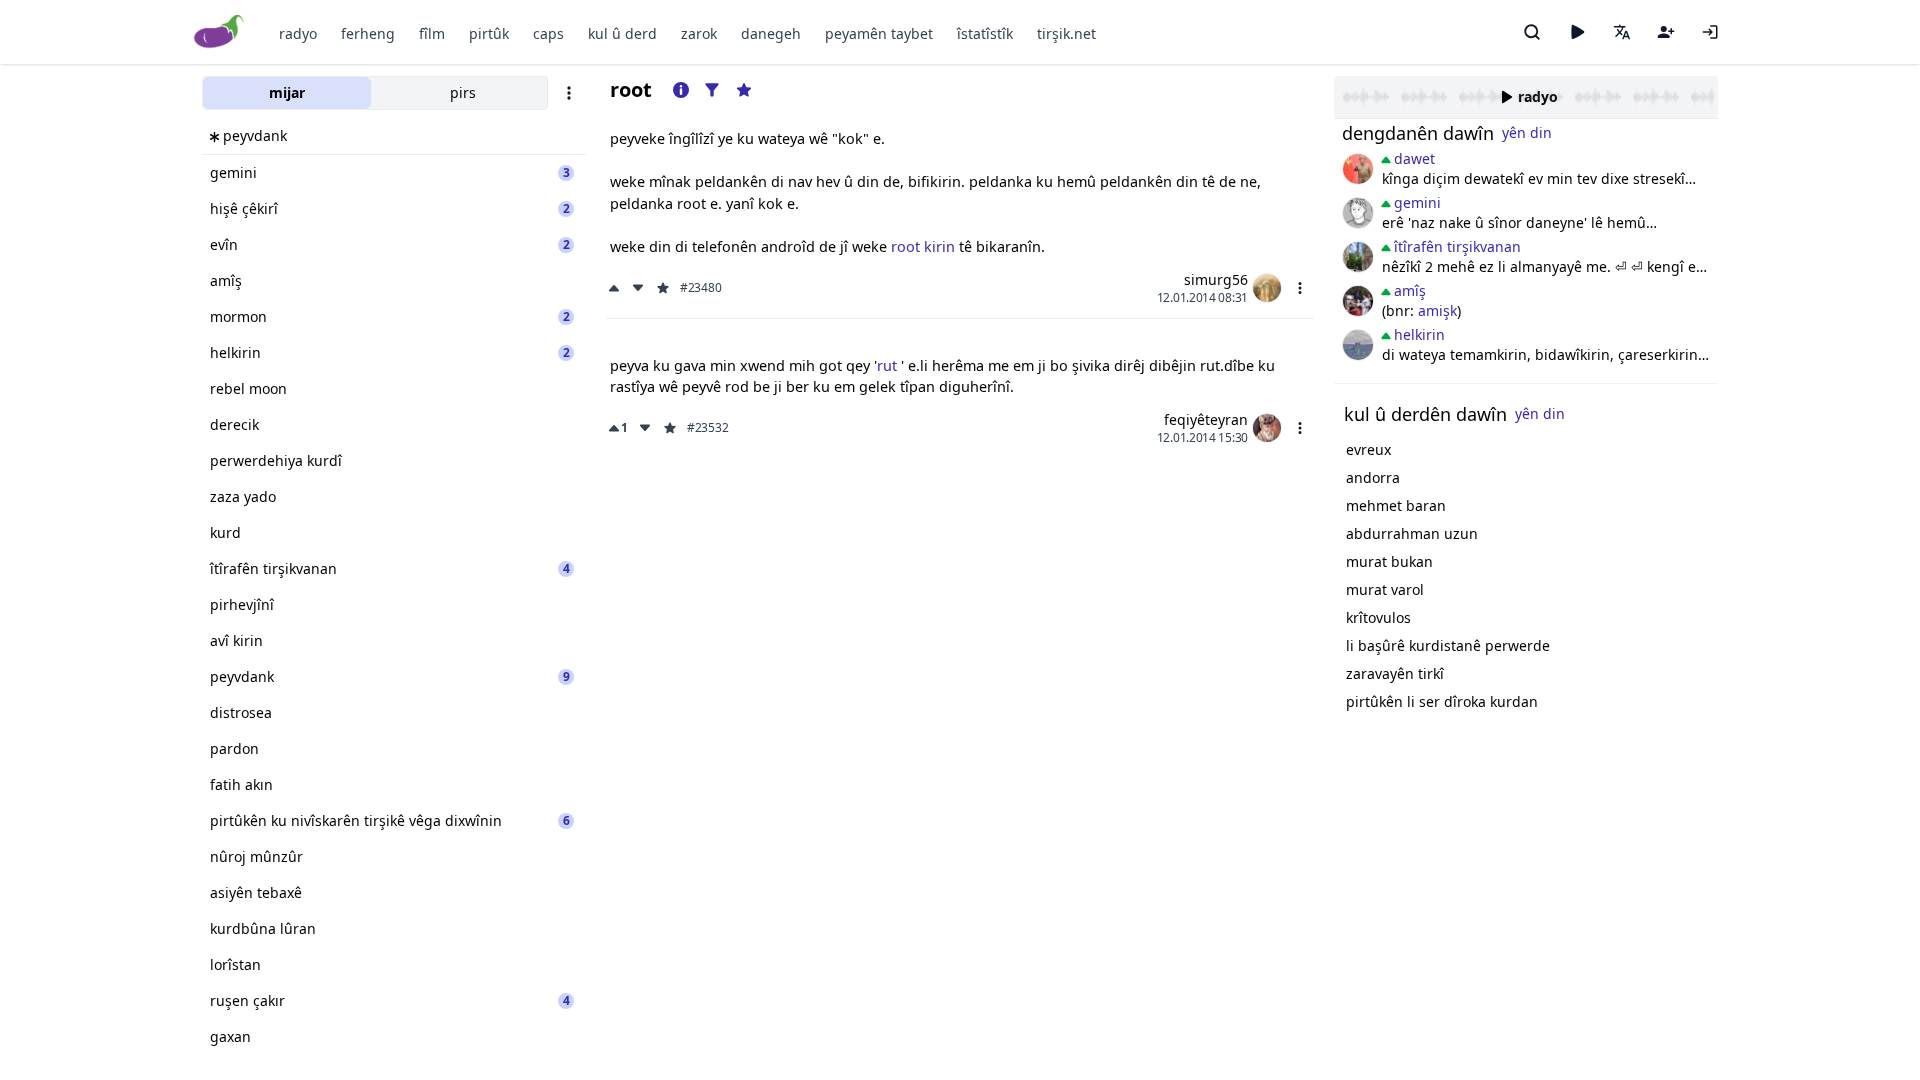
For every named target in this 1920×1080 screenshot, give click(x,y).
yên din (1527, 132)
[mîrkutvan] (1358, 345)
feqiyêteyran (1206, 419)
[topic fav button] (744, 90)
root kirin (923, 246)
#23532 (707, 428)
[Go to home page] (219, 32)
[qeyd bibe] (1666, 32)
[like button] (616, 288)
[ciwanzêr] (1358, 169)
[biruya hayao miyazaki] (1358, 213)
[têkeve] (1710, 32)
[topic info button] (681, 90)
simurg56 (1216, 279)
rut (889, 365)
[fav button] (663, 288)
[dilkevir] (1358, 257)
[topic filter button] (712, 90)
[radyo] (1577, 32)
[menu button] (1300, 288)
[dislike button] (638, 288)
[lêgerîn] (1532, 32)
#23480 (700, 288)
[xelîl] (1358, 301)
